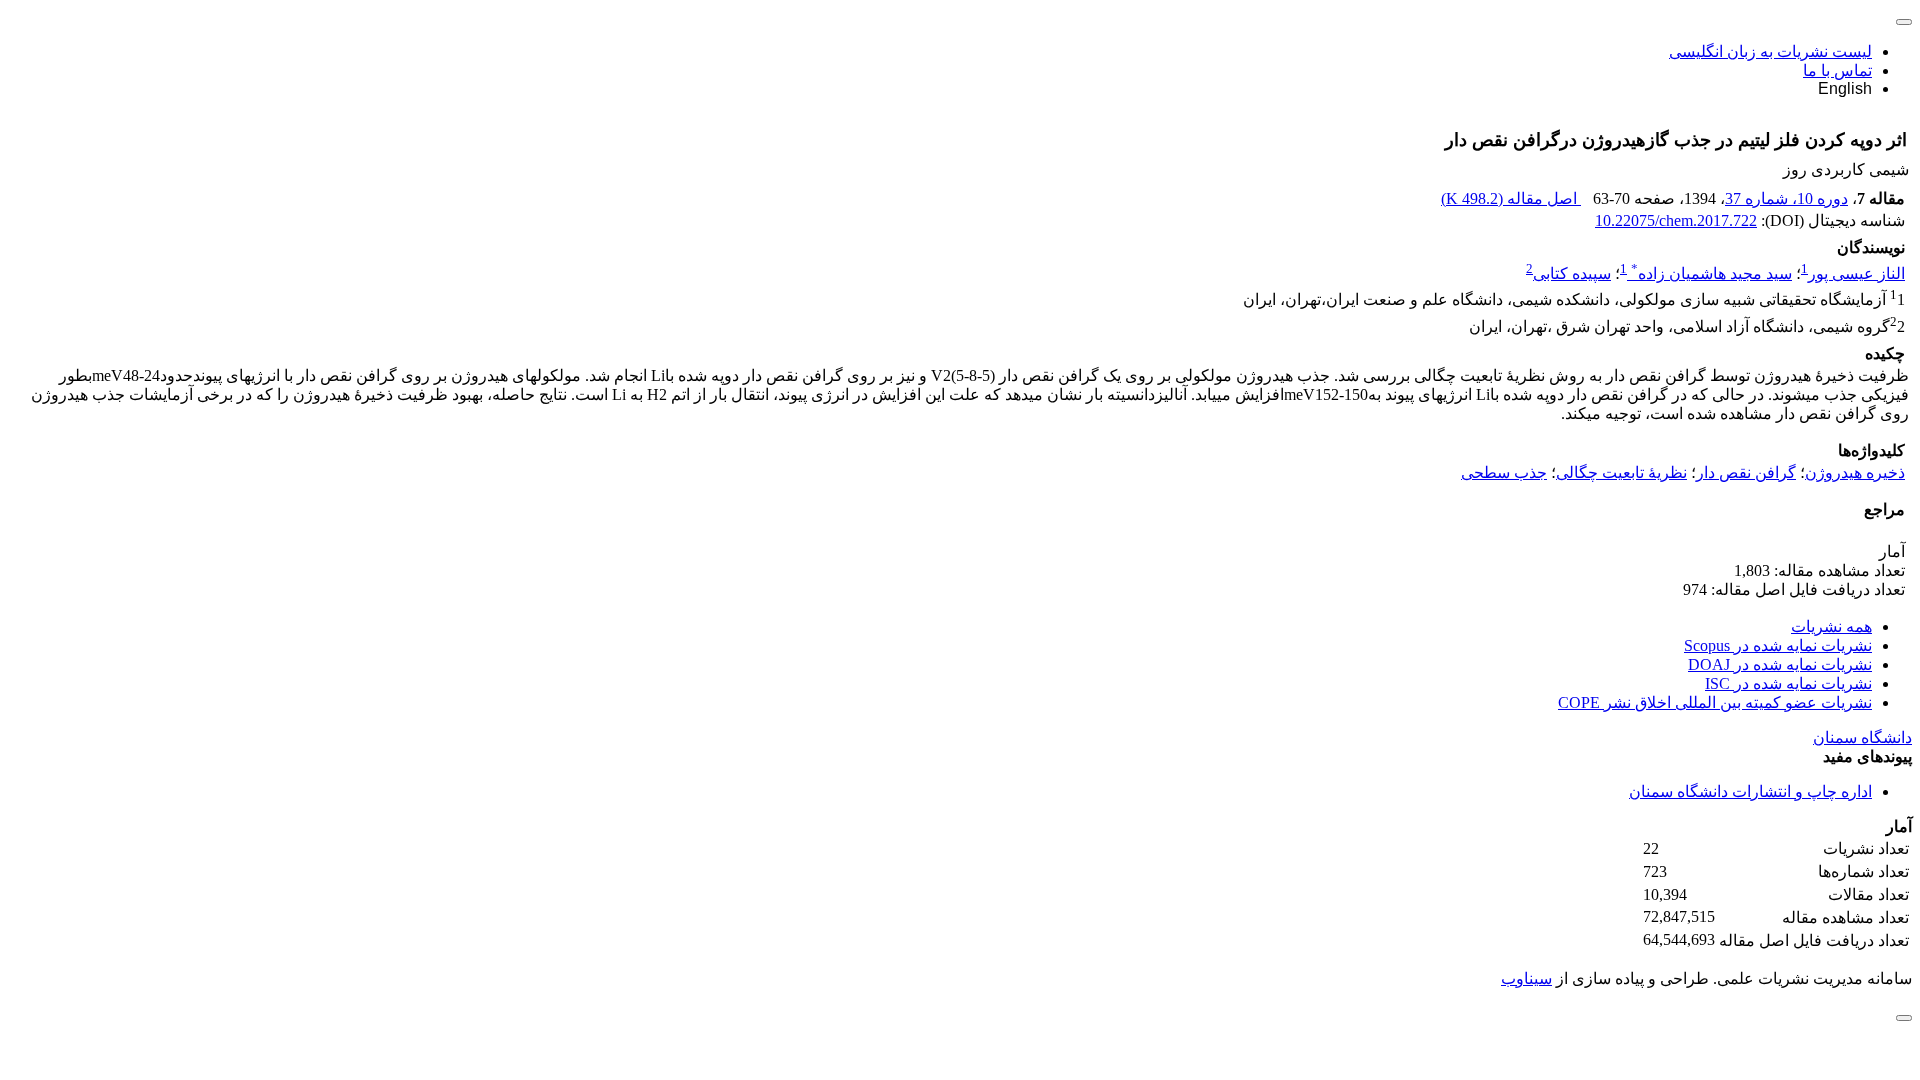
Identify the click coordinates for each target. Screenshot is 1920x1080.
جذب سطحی (1504, 472)
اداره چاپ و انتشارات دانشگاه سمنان (1750, 791)
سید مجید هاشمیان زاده (1711, 273)
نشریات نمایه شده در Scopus (1778, 645)
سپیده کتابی (1572, 273)
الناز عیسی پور (1856, 273)
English (1845, 88)
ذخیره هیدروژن (1855, 472)
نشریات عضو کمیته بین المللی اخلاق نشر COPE (1715, 702)
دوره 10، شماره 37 (1786, 198)
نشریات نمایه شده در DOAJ (1780, 664)
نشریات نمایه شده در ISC (1788, 683)
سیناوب (1526, 978)
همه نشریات (1831, 626)
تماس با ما (1837, 70)
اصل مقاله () (1511, 198)
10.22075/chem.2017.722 (1676, 220)
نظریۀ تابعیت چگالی (1621, 472)
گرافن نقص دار (1746, 472)
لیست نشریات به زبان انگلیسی (1770, 51)
